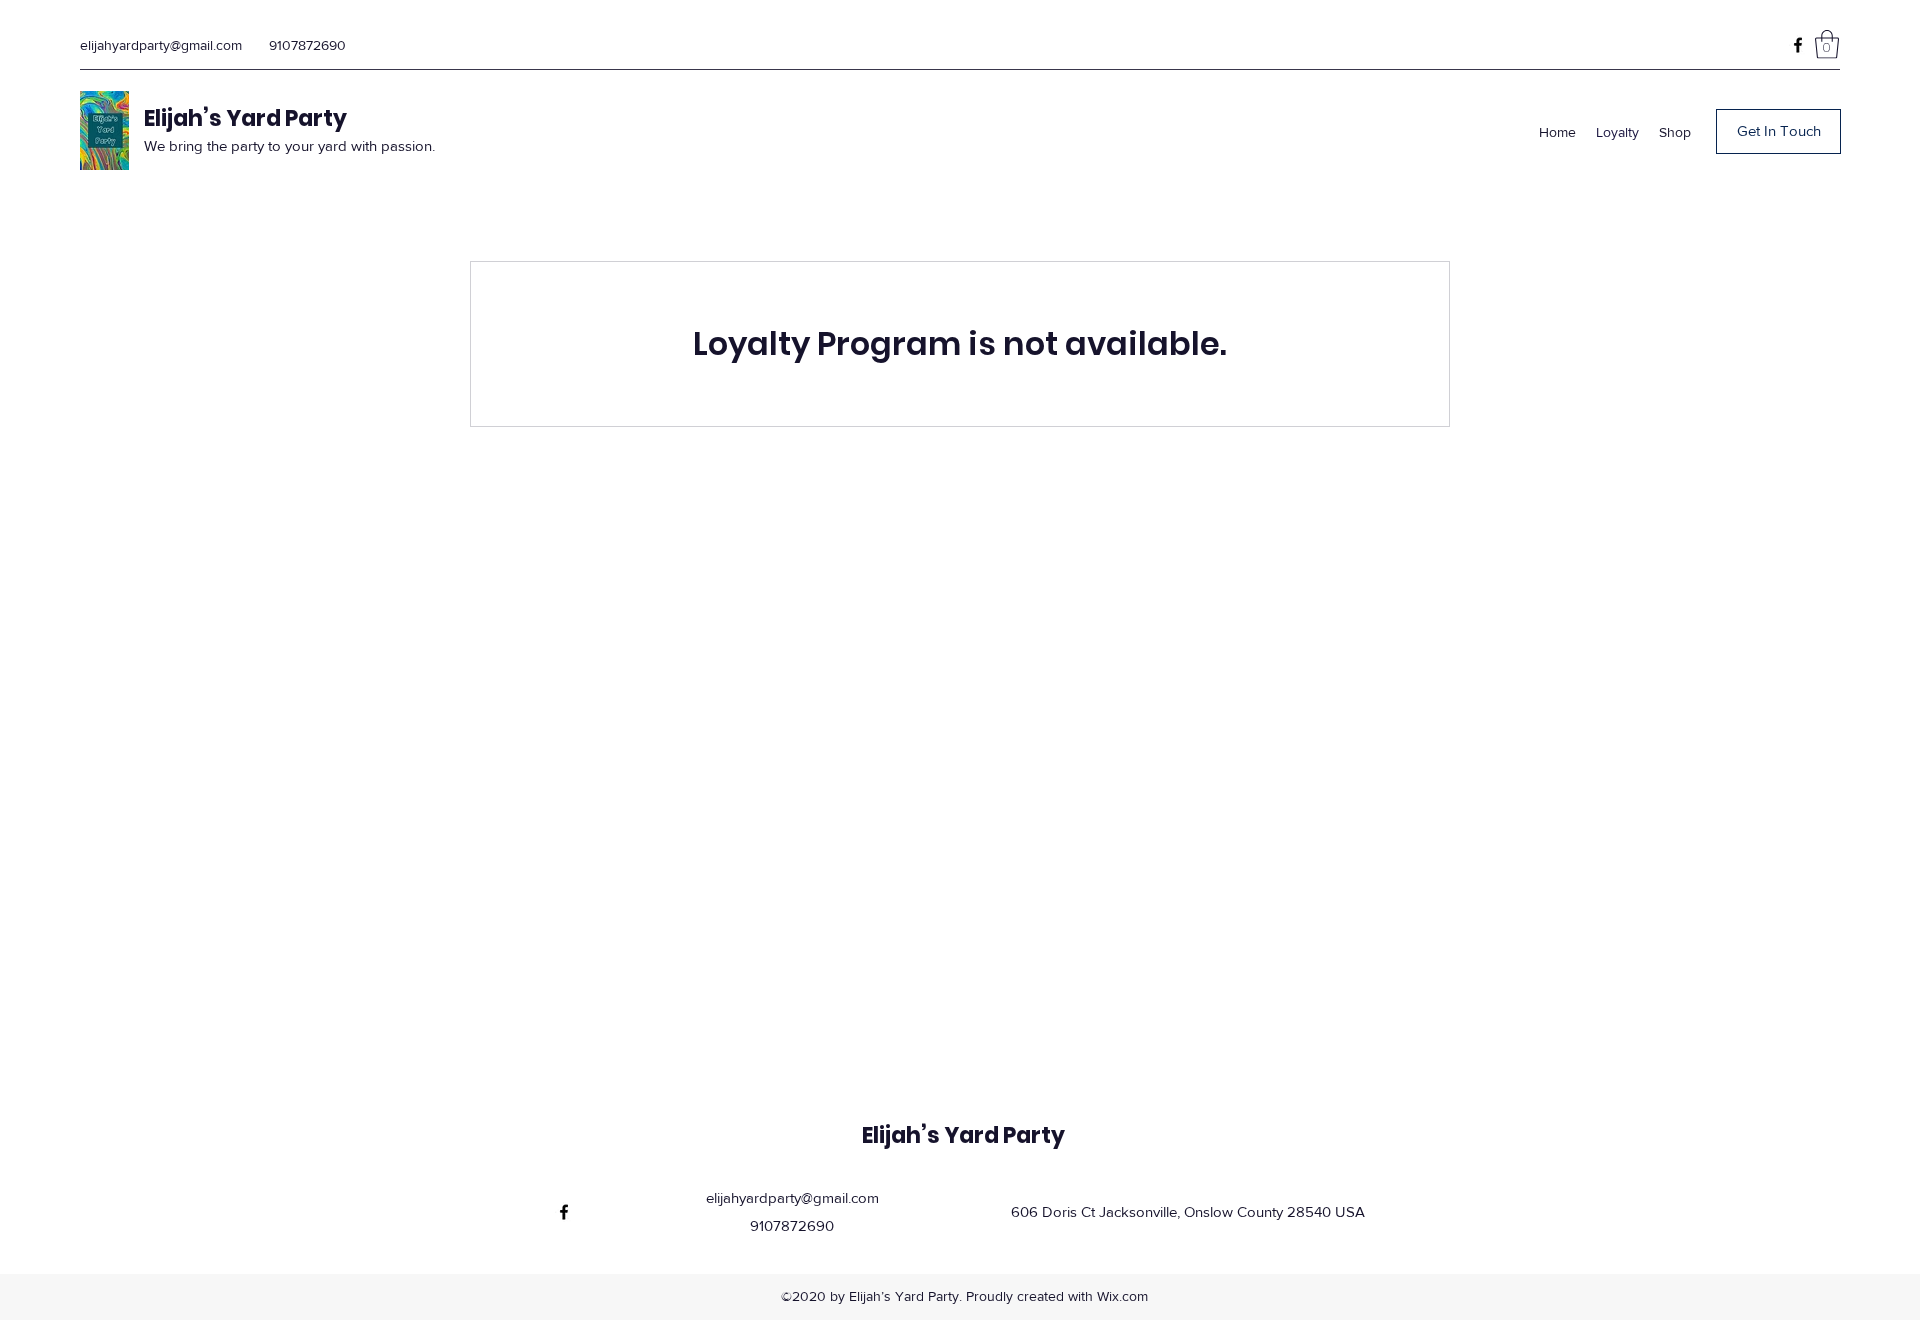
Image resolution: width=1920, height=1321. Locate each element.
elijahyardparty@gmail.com (161, 45)
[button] (1827, 44)
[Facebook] (1798, 45)
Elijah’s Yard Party (245, 118)
